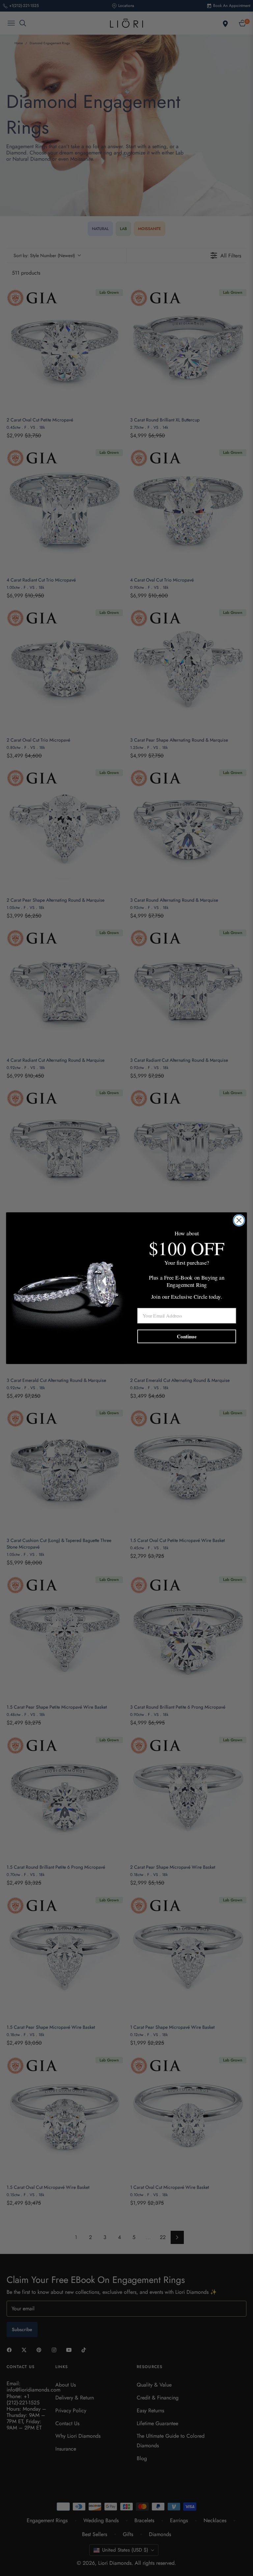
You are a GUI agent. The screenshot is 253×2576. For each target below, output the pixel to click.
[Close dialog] (239, 1220)
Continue (187, 1336)
